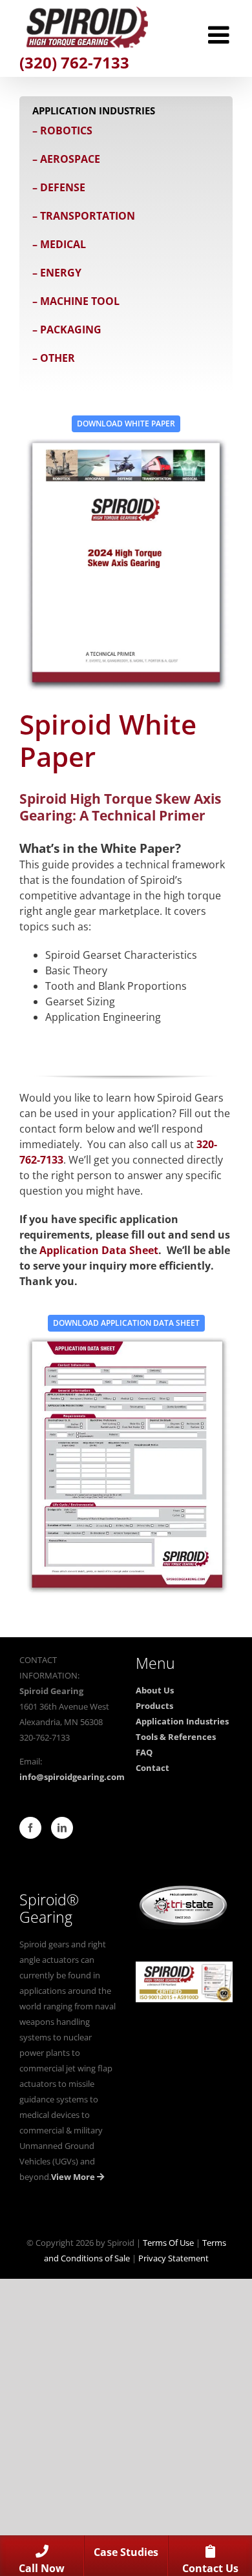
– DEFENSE (59, 187)
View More (74, 2177)
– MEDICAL (59, 244)
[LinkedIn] (62, 1828)
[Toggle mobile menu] (220, 35)
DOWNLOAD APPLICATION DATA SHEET (126, 1323)
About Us (155, 1690)
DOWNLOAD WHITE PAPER (126, 424)
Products (154, 1706)
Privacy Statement (173, 2258)
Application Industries (182, 1721)
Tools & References (176, 1737)
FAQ (144, 1752)
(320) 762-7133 (74, 62)
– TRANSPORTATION (84, 216)
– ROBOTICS (62, 131)
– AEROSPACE (66, 159)
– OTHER (54, 358)
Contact (152, 1768)
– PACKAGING (67, 330)
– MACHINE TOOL (76, 301)
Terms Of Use (168, 2243)
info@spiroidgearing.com (72, 1777)
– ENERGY (57, 273)
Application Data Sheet (99, 1250)
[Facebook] (30, 1828)
